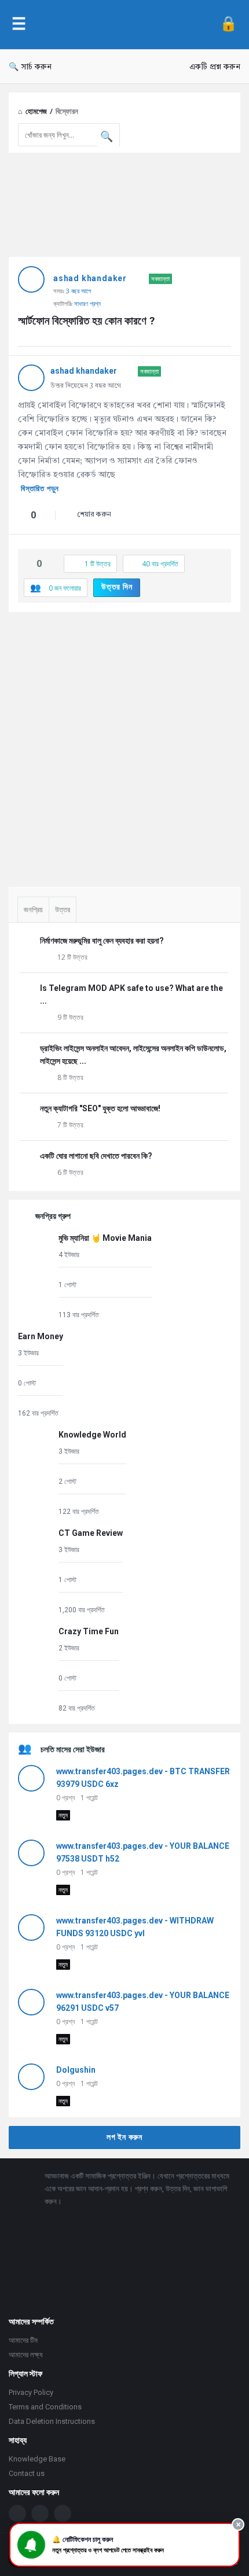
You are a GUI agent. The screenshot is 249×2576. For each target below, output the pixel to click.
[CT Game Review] (35, 1571)
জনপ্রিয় (33, 910)
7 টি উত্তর (70, 1125)
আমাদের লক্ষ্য (26, 2355)
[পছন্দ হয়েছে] (21, 516)
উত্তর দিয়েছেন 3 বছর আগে (86, 386)
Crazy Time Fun (89, 1631)
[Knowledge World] (35, 1473)
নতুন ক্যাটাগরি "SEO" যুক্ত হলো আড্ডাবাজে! (100, 1108)
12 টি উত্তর (72, 957)
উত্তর (63, 910)
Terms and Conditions (45, 2407)
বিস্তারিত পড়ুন (40, 489)
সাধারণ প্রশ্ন (87, 303)
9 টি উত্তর (70, 1017)
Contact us (27, 2473)
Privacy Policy (31, 2392)
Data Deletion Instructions (52, 2421)
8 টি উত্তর (70, 1077)
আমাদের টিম (23, 2340)
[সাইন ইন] (228, 25)
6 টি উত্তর (70, 1172)
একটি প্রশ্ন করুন (215, 67)
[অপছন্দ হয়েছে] (46, 516)
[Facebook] (17, 2514)
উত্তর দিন (117, 587)
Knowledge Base (37, 2459)
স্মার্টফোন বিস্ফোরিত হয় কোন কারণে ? (86, 321)
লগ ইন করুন (124, 2137)
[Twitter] (40, 2514)
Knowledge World (92, 1435)
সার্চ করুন (36, 67)
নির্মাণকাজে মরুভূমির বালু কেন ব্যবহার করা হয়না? (102, 941)
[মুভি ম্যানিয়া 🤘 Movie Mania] (35, 1276)
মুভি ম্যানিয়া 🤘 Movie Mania (105, 1238)
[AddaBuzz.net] (123, 25)
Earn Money (41, 1336)
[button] (124, 2545)
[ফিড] (63, 2514)
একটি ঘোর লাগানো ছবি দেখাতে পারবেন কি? (96, 1156)
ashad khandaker (90, 278)
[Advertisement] (124, 745)
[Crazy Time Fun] (35, 1669)
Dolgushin (76, 2070)
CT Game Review (91, 1533)
